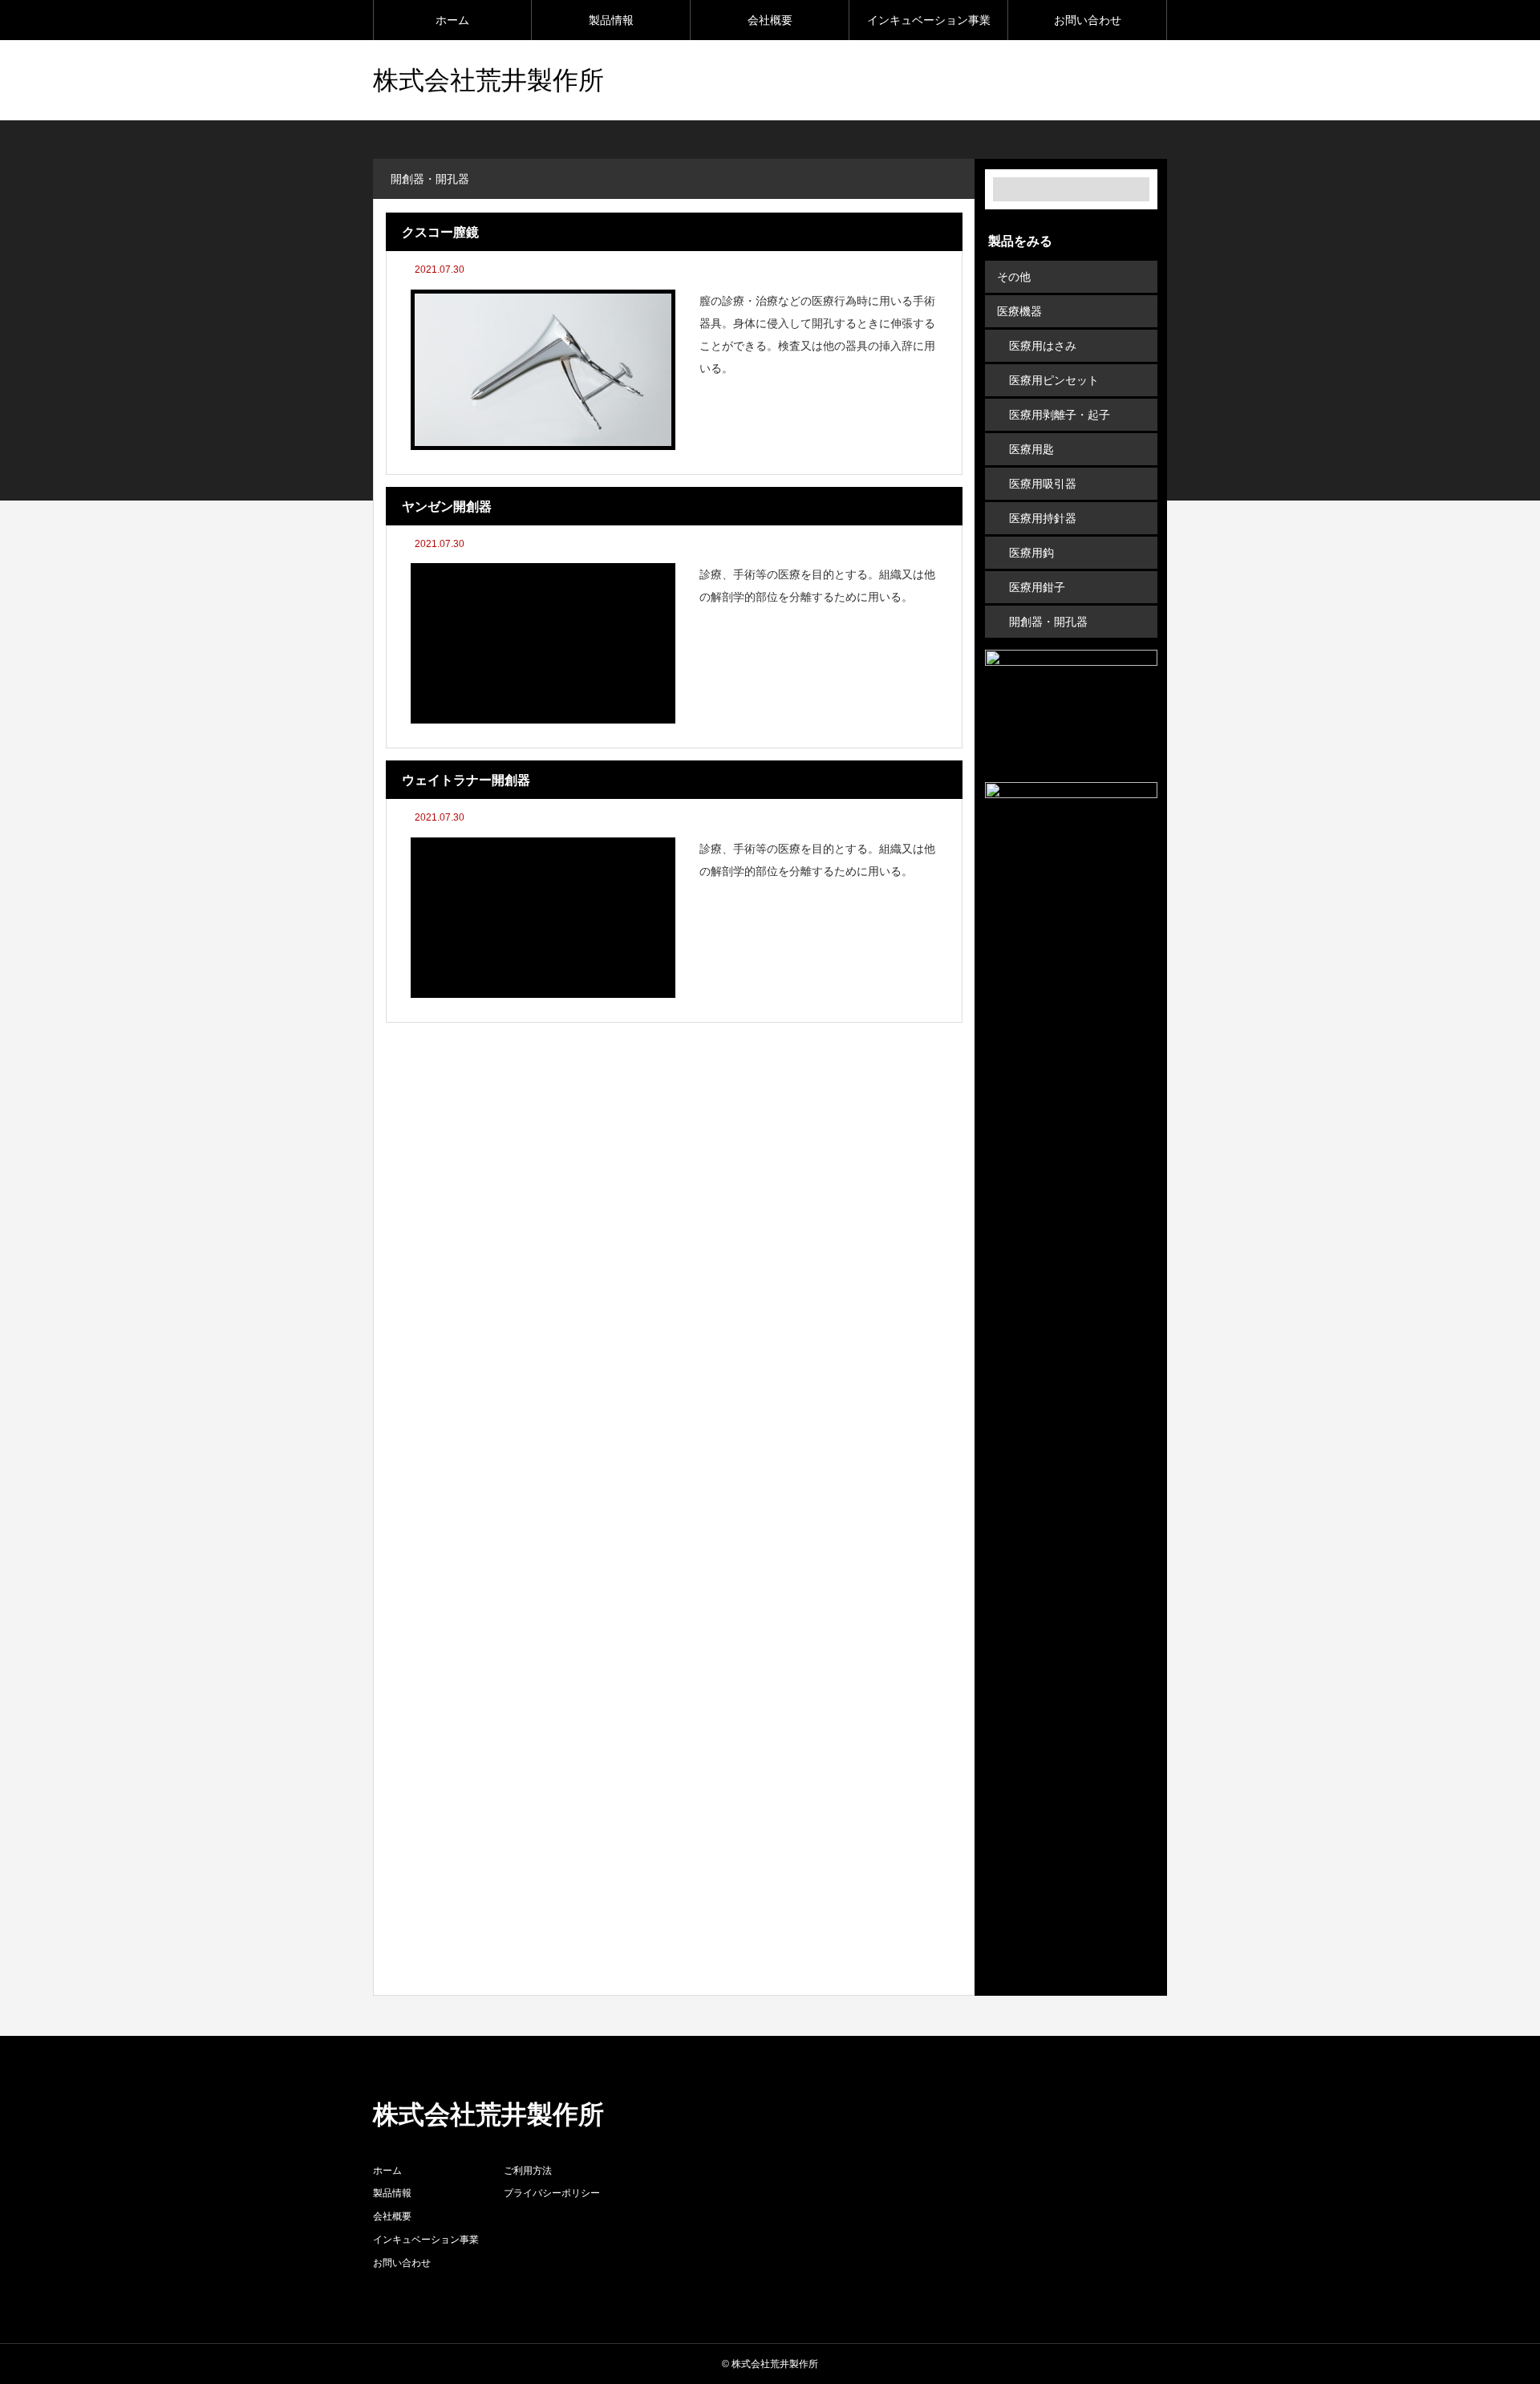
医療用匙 (1031, 449)
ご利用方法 (528, 2171)
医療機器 (1019, 311)
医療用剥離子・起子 (1060, 415)
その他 (1014, 277)
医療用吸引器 (1043, 484)
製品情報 (611, 20)
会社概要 (770, 20)
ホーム (452, 20)
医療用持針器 (1043, 518)
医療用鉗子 (1037, 587)
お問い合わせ (1088, 20)
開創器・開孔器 (1048, 622)
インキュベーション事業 (929, 20)
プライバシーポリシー (552, 2193)
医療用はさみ (1043, 346)
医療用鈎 (1031, 553)
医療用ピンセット (1054, 380)
